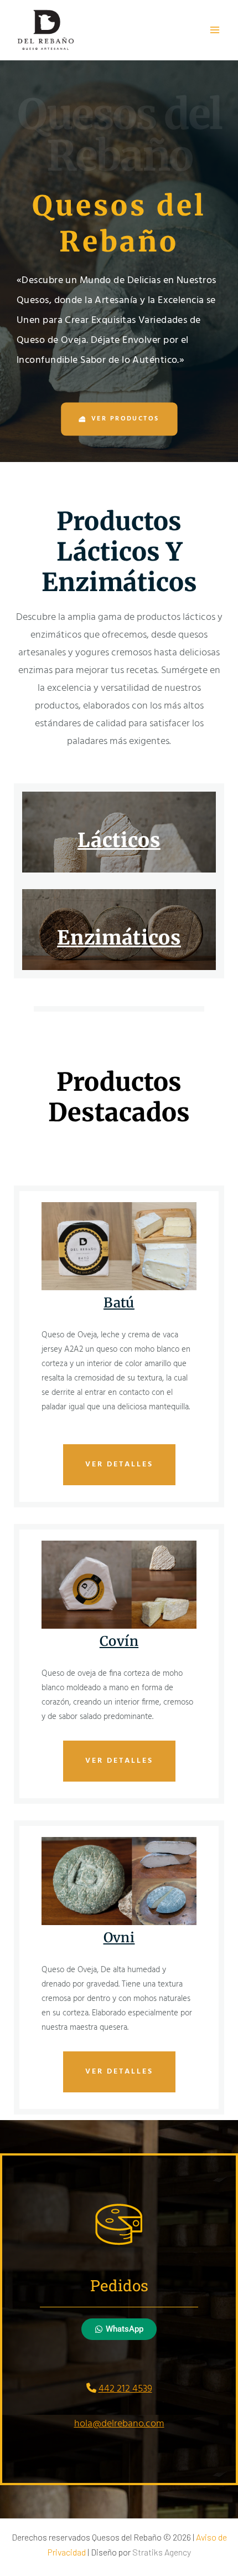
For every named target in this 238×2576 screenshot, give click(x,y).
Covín (119, 1641)
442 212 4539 (125, 2389)
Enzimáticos (119, 938)
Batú (119, 1303)
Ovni (119, 1938)
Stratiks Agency (162, 2552)
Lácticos (119, 840)
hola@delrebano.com (119, 2424)
